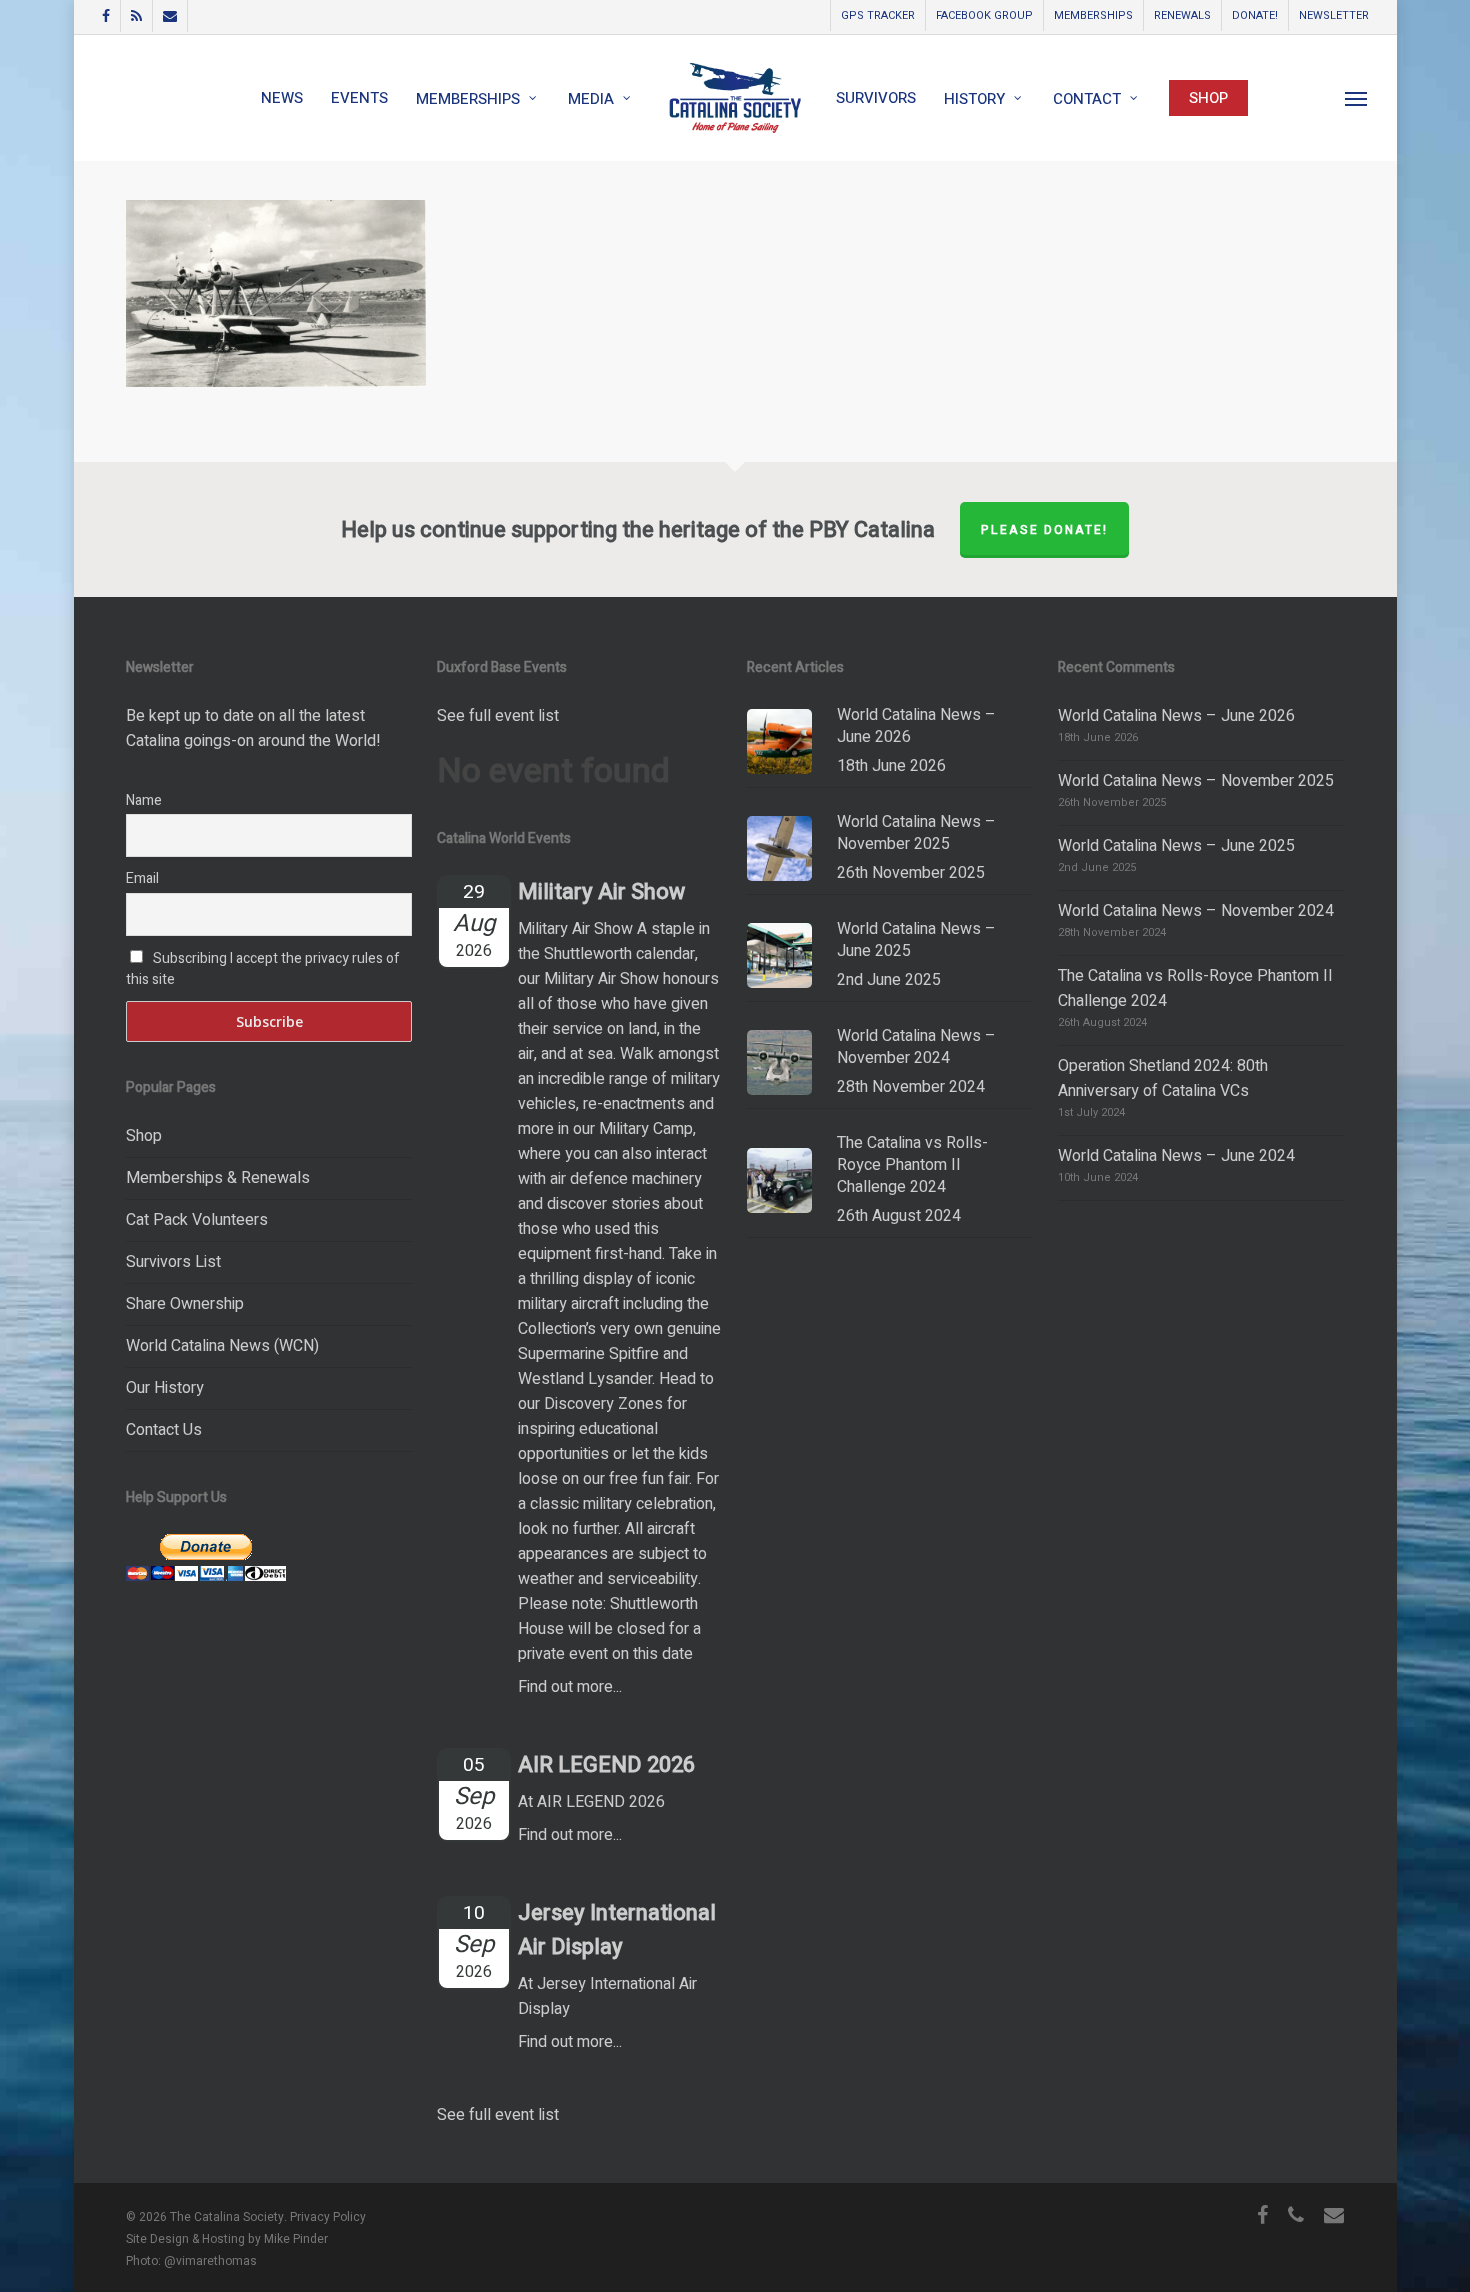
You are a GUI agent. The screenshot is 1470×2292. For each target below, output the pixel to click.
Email (142, 878)
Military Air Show (601, 892)
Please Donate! (1044, 530)
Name (144, 800)
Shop (144, 1136)
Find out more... (570, 1687)
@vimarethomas (210, 2261)
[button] (1357, 98)
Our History (165, 1388)
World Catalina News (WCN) (222, 1346)
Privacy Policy (328, 2217)
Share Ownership (185, 1304)
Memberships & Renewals (218, 1178)
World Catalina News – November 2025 (1196, 781)
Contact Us (164, 1430)
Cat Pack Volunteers (197, 1220)
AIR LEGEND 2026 (606, 1765)
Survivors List (173, 1262)
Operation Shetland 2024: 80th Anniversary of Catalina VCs (1163, 1078)
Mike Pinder (296, 2239)
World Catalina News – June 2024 (1176, 1156)
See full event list (498, 716)
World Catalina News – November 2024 (1196, 911)
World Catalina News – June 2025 (1176, 846)
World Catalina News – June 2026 (1176, 716)
